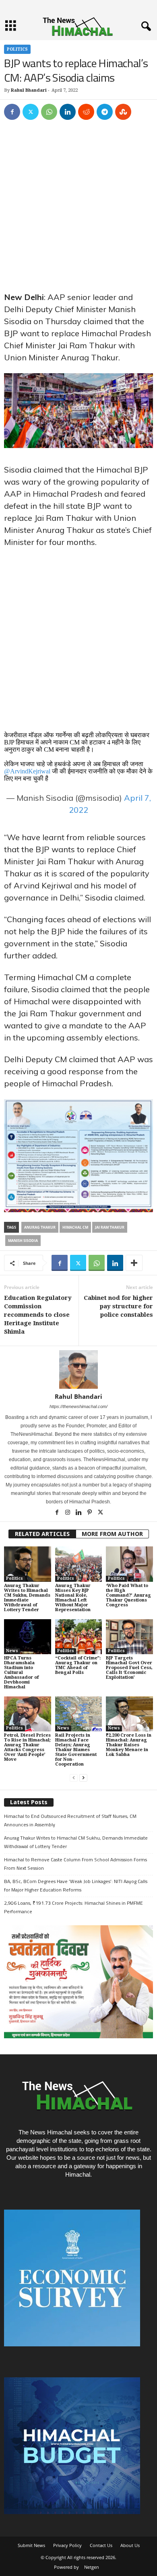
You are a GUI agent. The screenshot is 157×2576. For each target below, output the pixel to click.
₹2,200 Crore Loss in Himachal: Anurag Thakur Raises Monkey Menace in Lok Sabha (129, 1745)
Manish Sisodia (23, 1241)
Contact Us (101, 2545)
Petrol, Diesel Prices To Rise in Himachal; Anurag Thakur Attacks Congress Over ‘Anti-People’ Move (27, 1747)
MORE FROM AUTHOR (112, 1534)
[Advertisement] (78, 210)
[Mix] (123, 112)
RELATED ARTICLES (42, 1534)
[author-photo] (78, 1369)
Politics (17, 49)
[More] (134, 1263)
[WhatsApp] (49, 112)
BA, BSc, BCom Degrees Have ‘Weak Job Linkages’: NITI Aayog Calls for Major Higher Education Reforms (76, 1885)
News (12, 1651)
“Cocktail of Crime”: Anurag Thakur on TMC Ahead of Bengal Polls (78, 1665)
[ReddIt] (86, 112)
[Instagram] (68, 1513)
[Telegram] (105, 112)
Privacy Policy (67, 2545)
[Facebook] (12, 112)
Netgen (92, 2567)
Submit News (31, 2545)
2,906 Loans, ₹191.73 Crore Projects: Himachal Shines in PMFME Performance (73, 1907)
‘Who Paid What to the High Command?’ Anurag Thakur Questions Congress (128, 1595)
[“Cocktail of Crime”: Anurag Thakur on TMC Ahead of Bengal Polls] (79, 1637)
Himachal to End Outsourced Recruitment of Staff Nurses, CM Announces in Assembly (70, 1820)
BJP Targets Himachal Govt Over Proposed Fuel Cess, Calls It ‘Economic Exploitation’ (129, 1668)
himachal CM (75, 1227)
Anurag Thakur (40, 1227)
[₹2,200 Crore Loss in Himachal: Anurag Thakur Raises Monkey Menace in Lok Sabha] (129, 1714)
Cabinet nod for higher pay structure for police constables (118, 1306)
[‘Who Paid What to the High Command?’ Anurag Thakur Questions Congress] (129, 1564)
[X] (31, 112)
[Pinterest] (90, 1513)
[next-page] (83, 1778)
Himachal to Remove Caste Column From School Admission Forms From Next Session (75, 1864)
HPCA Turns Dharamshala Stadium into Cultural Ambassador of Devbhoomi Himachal (21, 1672)
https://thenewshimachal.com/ (78, 1406)
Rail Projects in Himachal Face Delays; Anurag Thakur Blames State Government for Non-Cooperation (76, 1750)
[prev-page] (74, 1778)
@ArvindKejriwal (27, 771)
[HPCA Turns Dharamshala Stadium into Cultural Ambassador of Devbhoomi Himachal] (28, 1637)
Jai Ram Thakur (110, 1227)
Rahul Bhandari (29, 90)
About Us (130, 2545)
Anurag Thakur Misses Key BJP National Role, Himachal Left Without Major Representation (73, 1598)
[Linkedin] (68, 112)
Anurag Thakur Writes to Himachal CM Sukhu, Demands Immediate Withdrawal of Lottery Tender (27, 1598)
